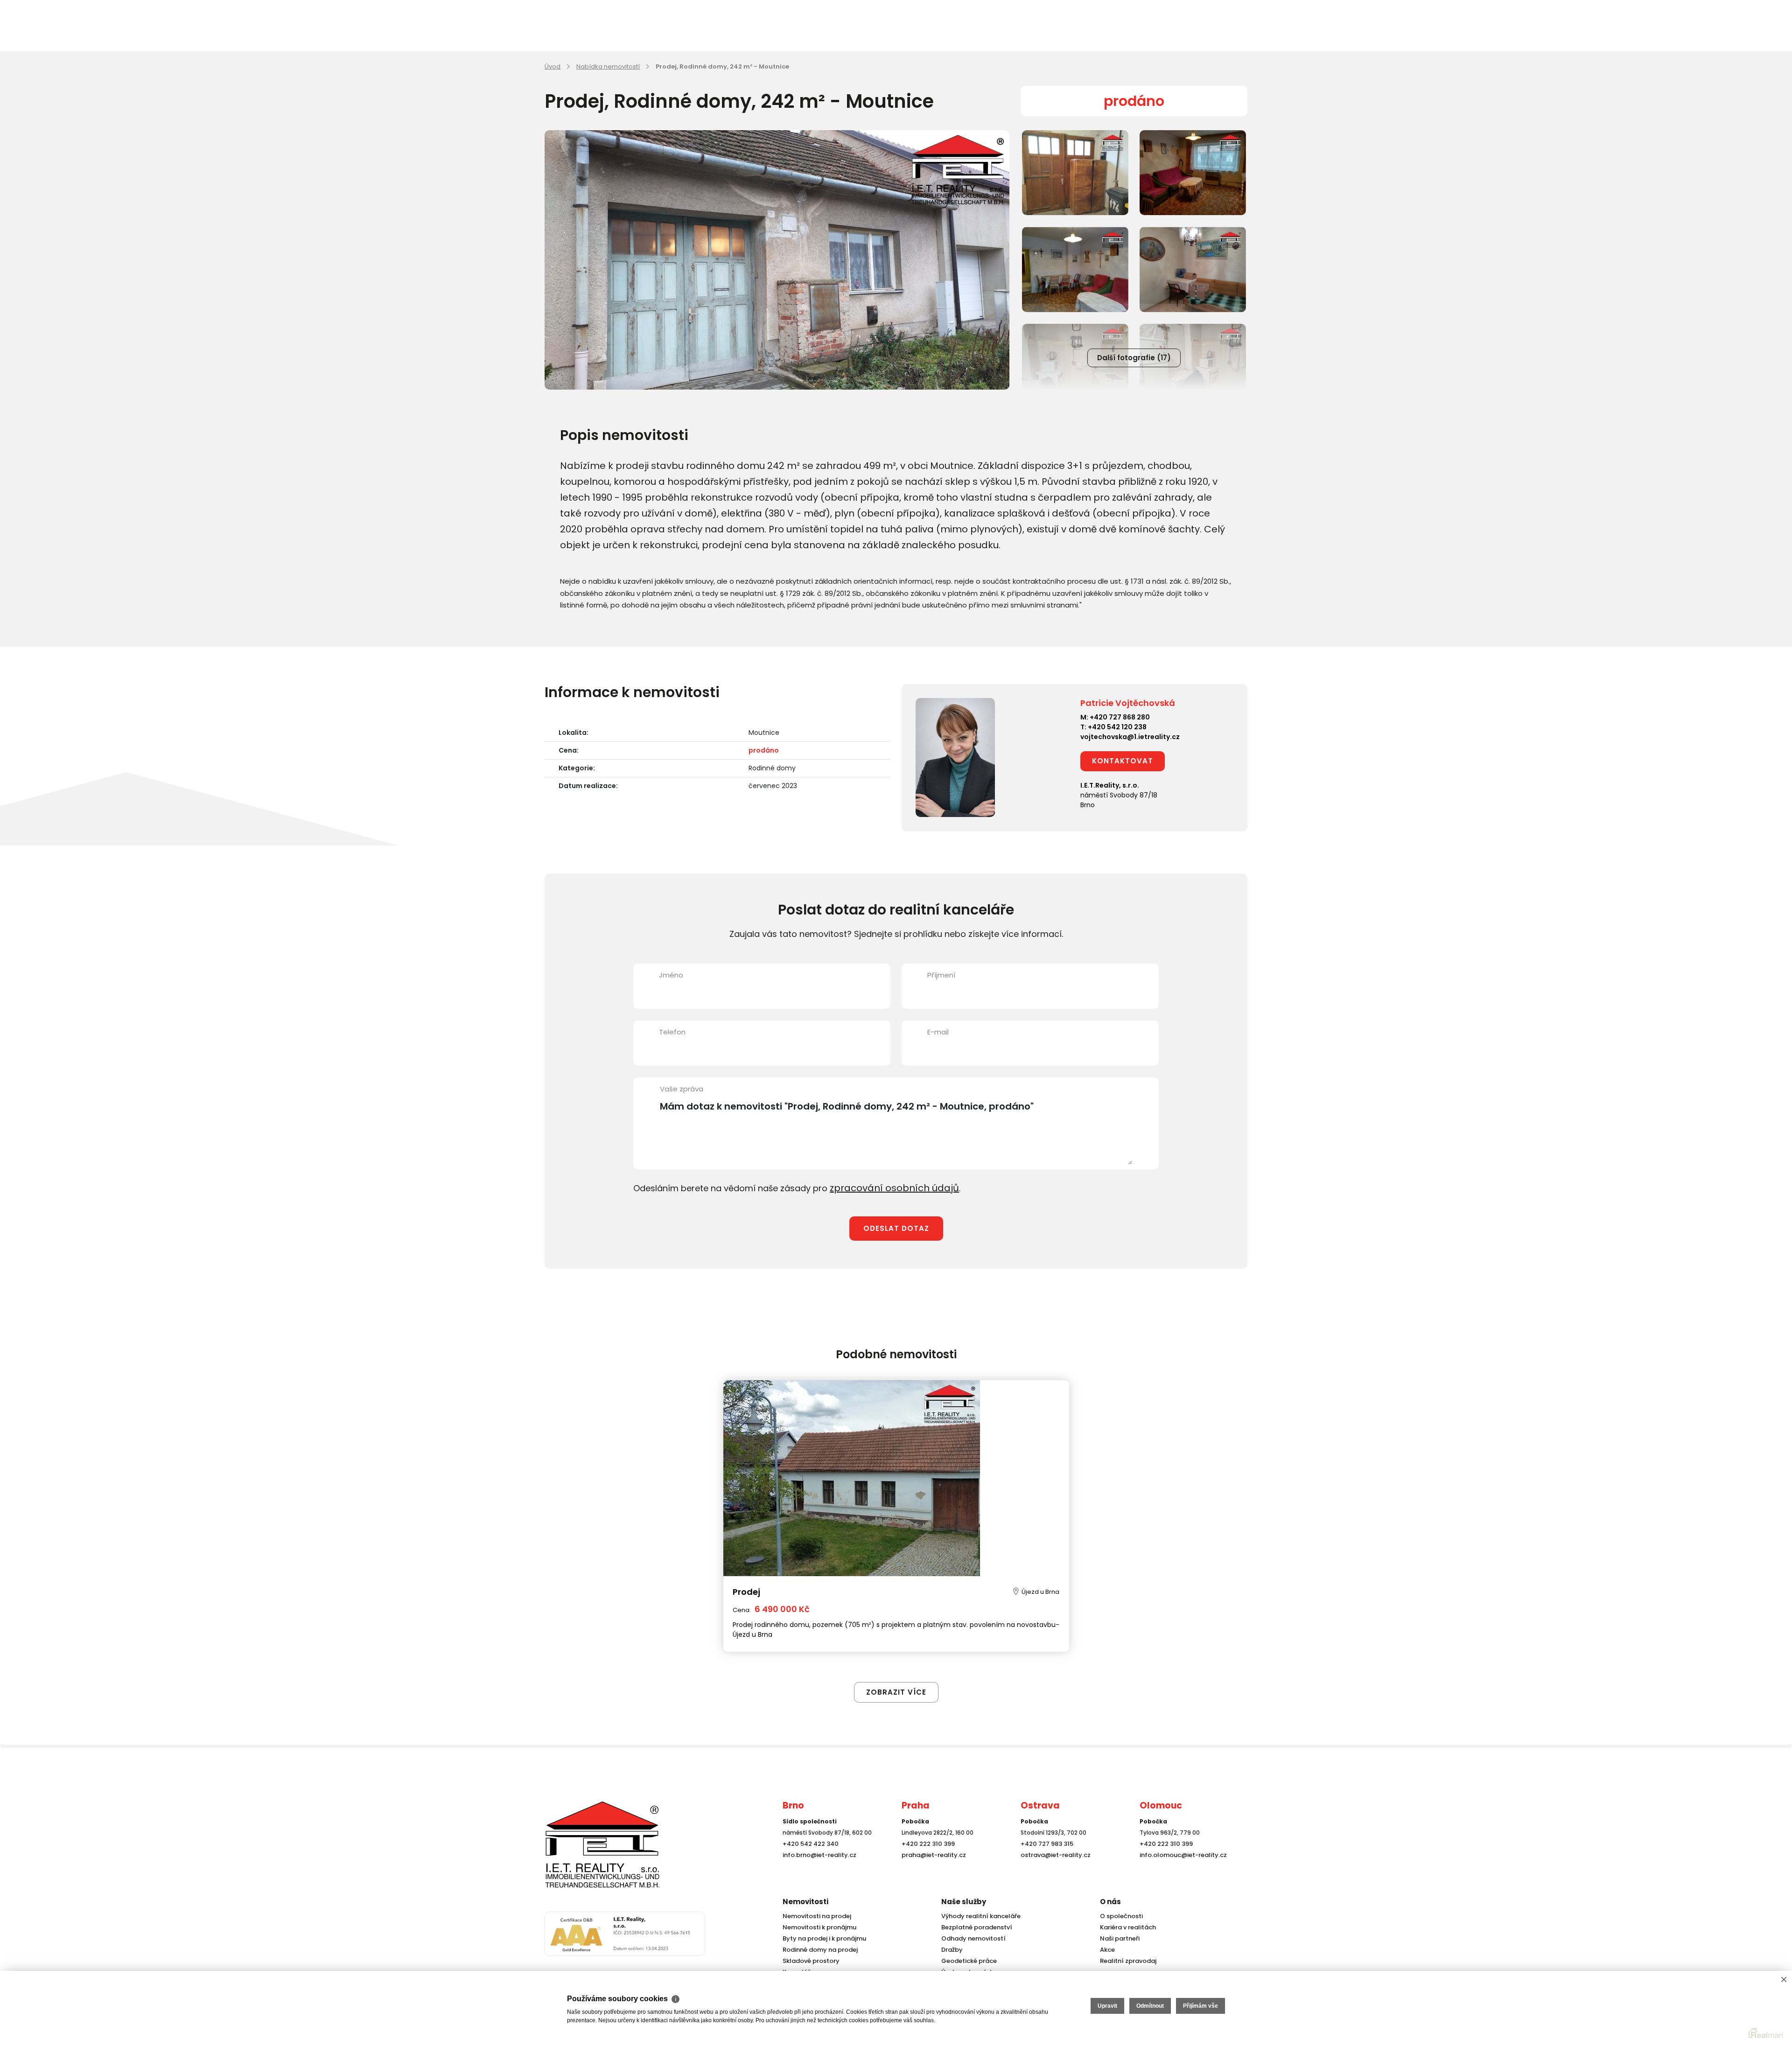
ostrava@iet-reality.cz (1053, 1872)
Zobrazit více (896, 1672)
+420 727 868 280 (1120, 717)
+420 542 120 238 (1117, 727)
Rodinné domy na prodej (818, 1950)
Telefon (672, 1032)
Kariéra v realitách (1126, 1927)
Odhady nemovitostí (971, 1938)
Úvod (553, 66)
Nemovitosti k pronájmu (817, 1927)
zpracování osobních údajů (887, 1187)
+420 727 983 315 (1045, 1861)
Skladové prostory (808, 1961)
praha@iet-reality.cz (931, 1872)
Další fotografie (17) (1134, 358)
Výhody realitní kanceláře (978, 1916)
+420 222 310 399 (926, 1861)
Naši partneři (1118, 1938)
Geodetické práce (967, 1961)
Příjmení (941, 975)
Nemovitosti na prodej (815, 1916)
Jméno (671, 975)
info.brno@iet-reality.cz (817, 1872)
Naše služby (964, 1902)
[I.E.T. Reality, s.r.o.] (591, 1853)
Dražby (951, 1950)
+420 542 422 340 (809, 1861)
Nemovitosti (805, 1902)
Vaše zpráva (682, 1089)
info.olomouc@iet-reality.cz (1180, 1872)
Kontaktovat (1123, 761)
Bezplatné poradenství (974, 1927)
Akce (1107, 1950)
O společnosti (1120, 1916)
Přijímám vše (1200, 2006)
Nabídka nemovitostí (608, 66)
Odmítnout (1150, 2006)
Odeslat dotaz (896, 1227)
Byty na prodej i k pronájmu (822, 1938)
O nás (1110, 1902)
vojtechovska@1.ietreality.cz (1130, 737)
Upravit (1107, 2006)
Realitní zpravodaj (1126, 1961)
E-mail (938, 1032)
